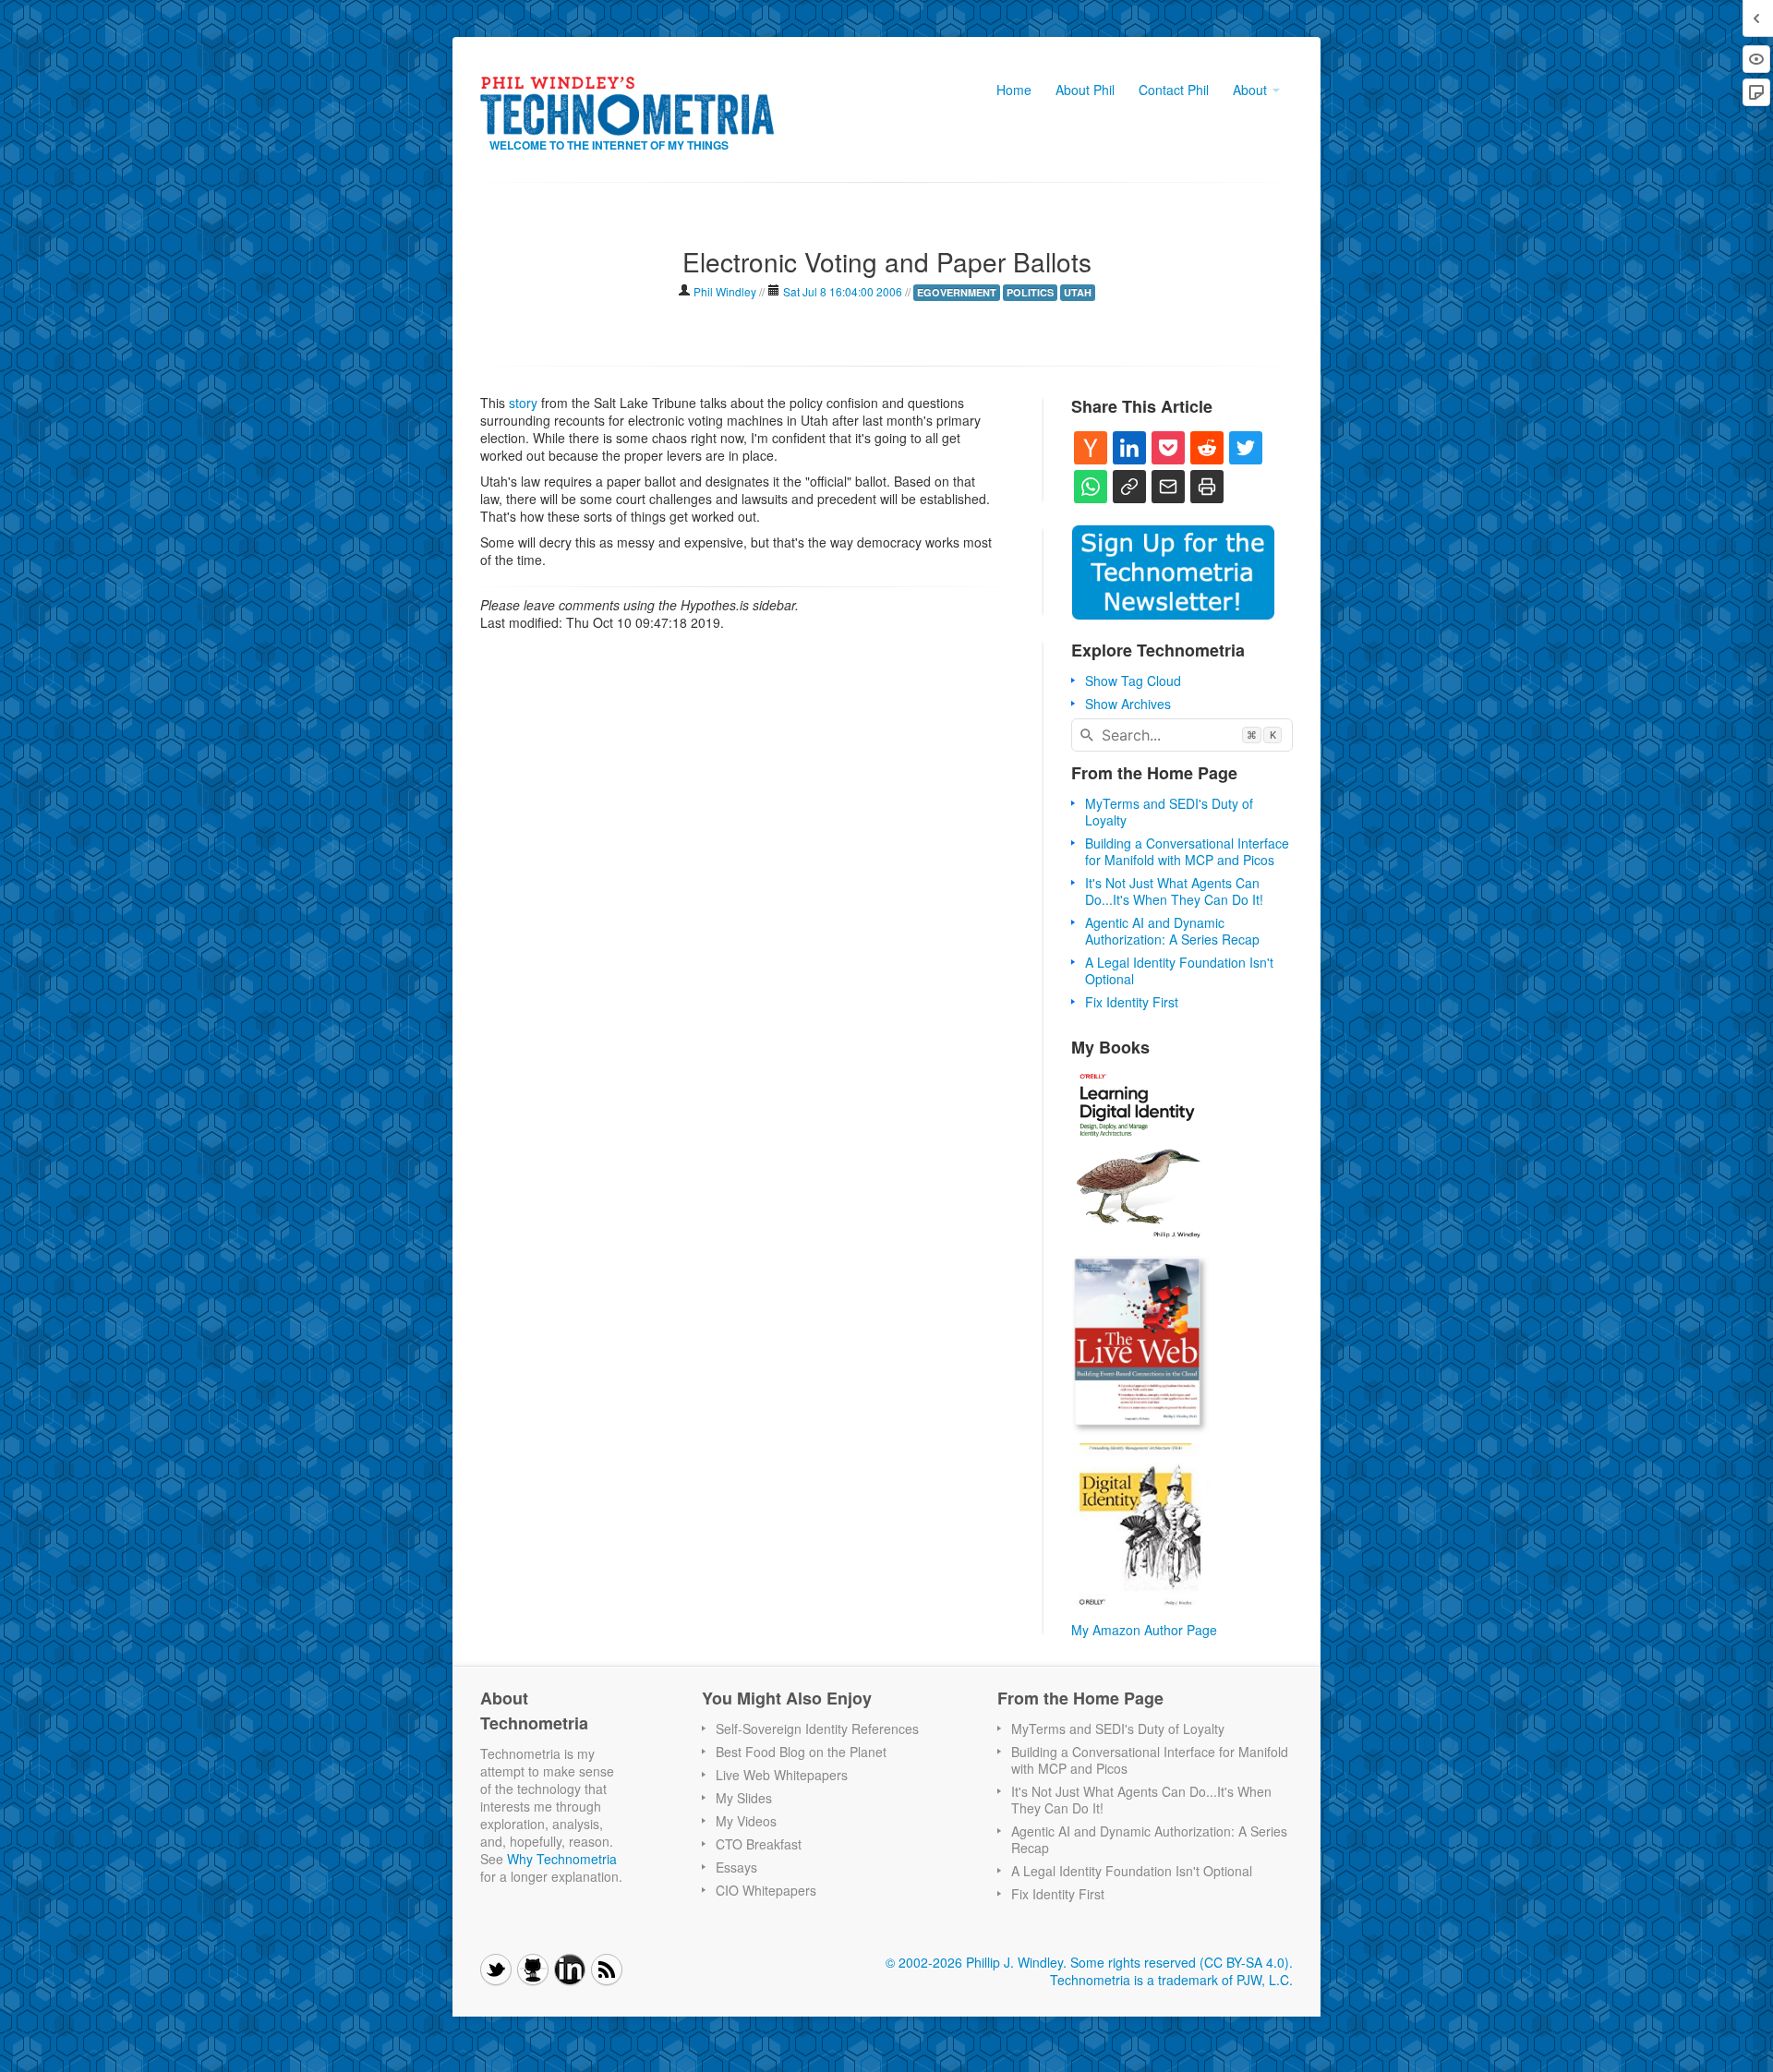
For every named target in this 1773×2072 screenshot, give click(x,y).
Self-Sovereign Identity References (817, 1729)
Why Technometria (562, 1859)
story (523, 403)
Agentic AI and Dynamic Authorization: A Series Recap (1172, 931)
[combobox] (1182, 735)
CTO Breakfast (759, 1844)
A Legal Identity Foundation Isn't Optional (1179, 970)
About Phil (1085, 90)
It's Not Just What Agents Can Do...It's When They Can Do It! (1174, 891)
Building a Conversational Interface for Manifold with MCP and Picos (1187, 851)
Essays (736, 1867)
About (1252, 90)
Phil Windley (725, 291)
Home (1014, 90)
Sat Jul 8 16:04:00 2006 (843, 291)
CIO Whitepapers (766, 1890)
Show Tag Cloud (1133, 681)
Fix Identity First (1132, 1002)
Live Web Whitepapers (782, 1775)
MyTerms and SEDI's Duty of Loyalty (1169, 812)
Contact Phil (1174, 90)
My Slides (744, 1798)
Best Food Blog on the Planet (801, 1752)
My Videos (746, 1821)
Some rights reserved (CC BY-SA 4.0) (1180, 1962)
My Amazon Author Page (1144, 1630)
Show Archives (1128, 704)
